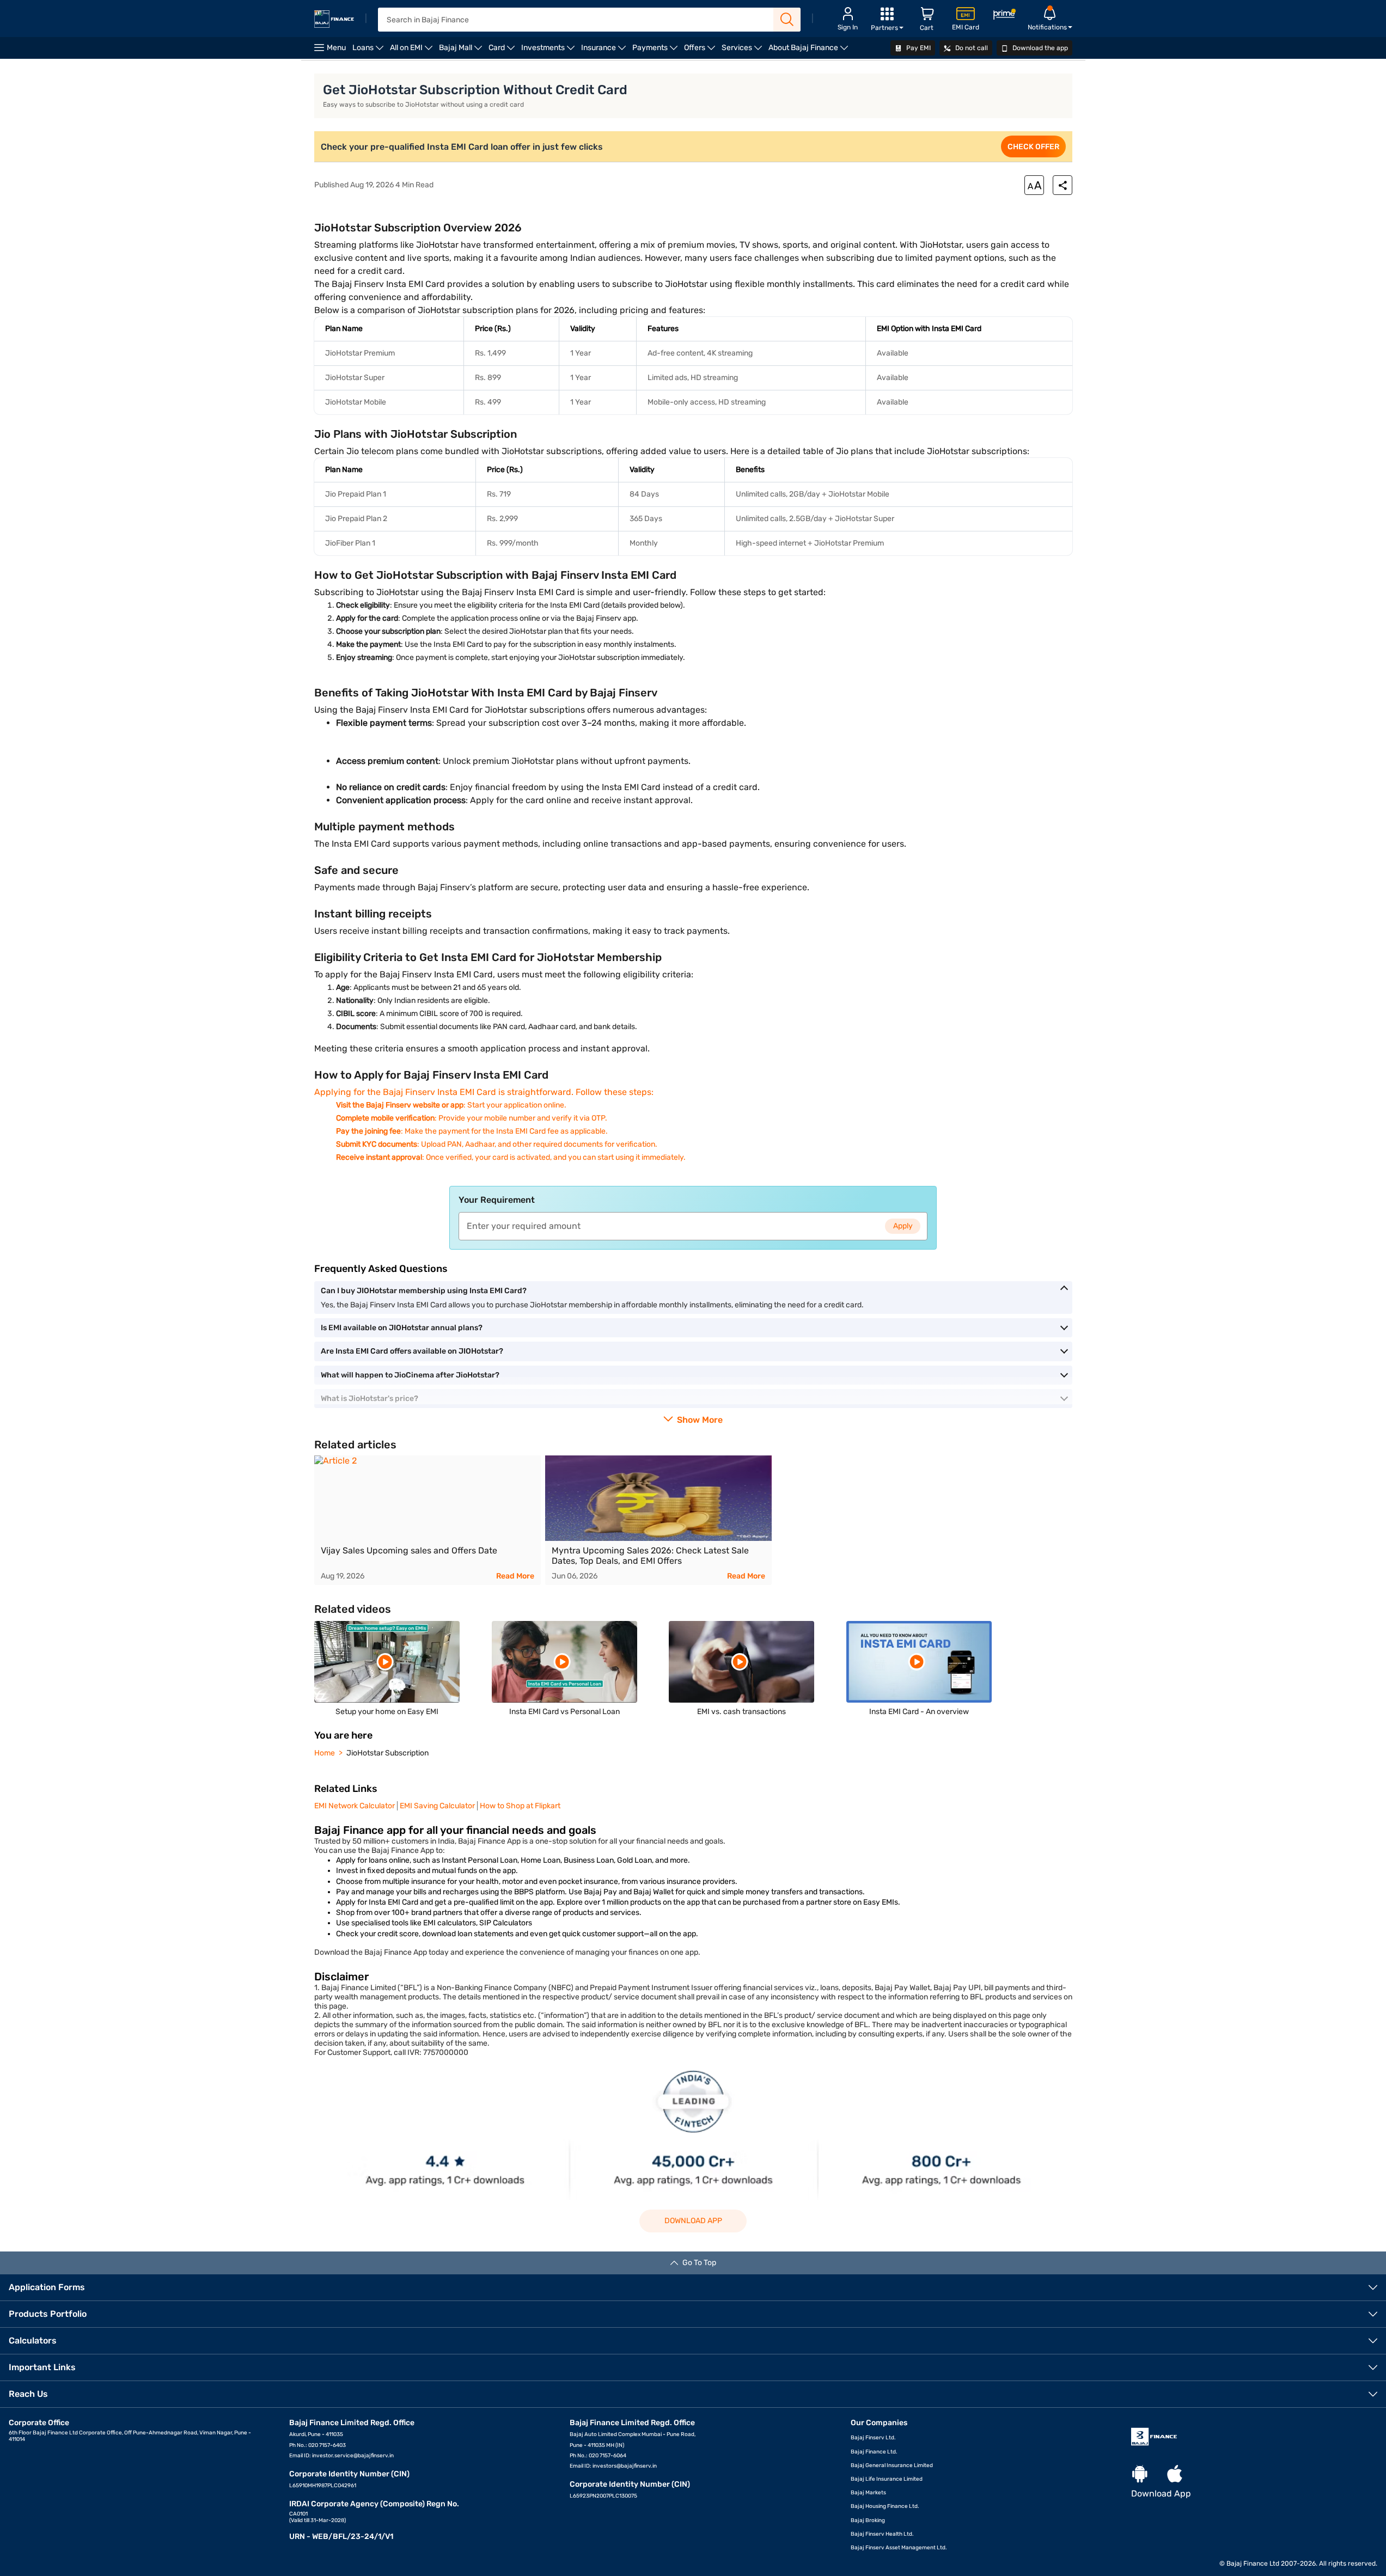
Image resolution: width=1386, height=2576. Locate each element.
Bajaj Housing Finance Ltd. (885, 2506)
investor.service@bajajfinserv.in (353, 2456)
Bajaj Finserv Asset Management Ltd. (899, 2548)
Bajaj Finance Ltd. (874, 2452)
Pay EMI (918, 48)
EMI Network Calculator (355, 1806)
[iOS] (1175, 2474)
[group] (428, 1520)
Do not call (971, 48)
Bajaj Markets (868, 2493)
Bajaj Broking (868, 2520)
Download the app (1039, 48)
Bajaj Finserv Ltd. (873, 2438)
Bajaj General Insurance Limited (892, 2465)
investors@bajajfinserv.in (625, 2466)
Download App (693, 2221)
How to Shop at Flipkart (520, 1806)
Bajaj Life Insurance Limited (887, 2479)
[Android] (1140, 2474)
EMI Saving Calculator (437, 1806)
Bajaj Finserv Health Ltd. (882, 2534)
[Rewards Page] (1004, 16)
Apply (903, 1226)
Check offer (1033, 147)
